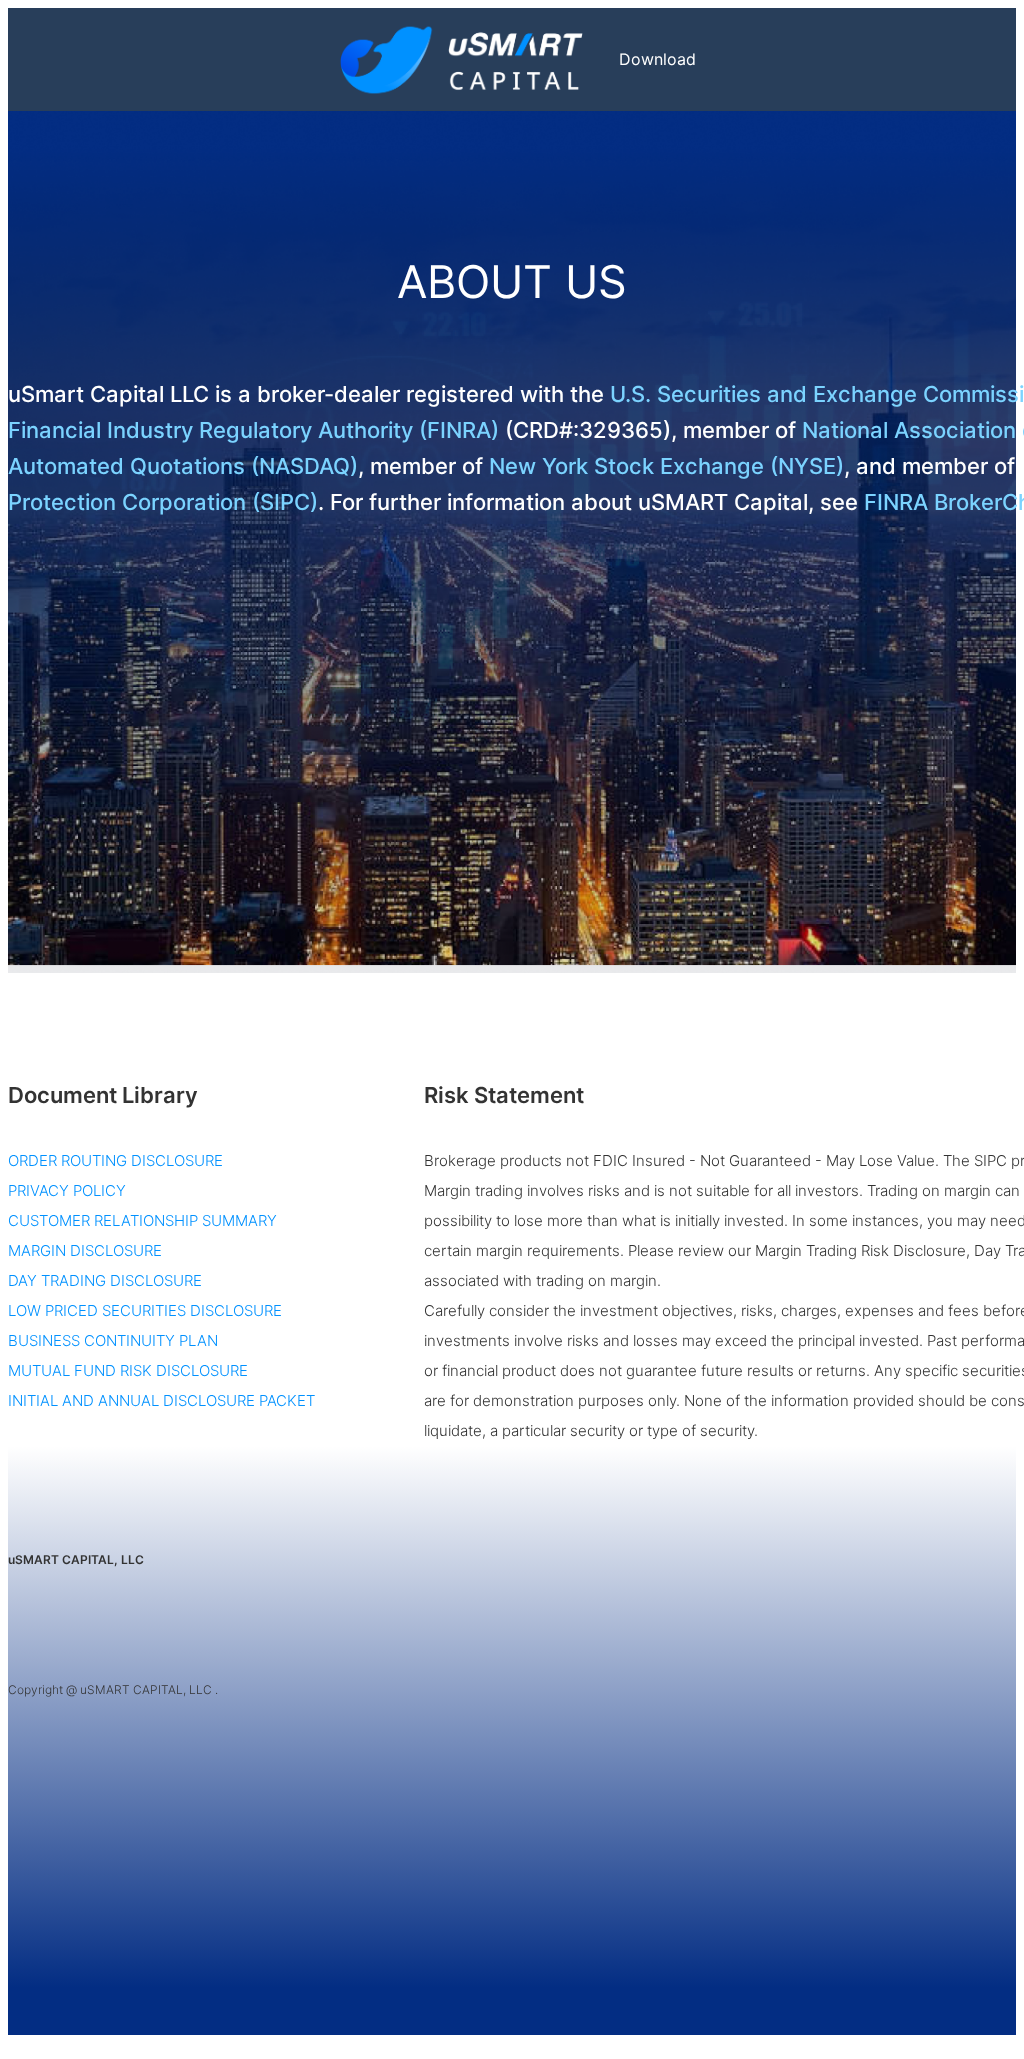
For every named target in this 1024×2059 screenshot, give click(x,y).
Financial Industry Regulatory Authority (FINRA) (253, 430)
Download (657, 59)
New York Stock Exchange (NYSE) (663, 466)
